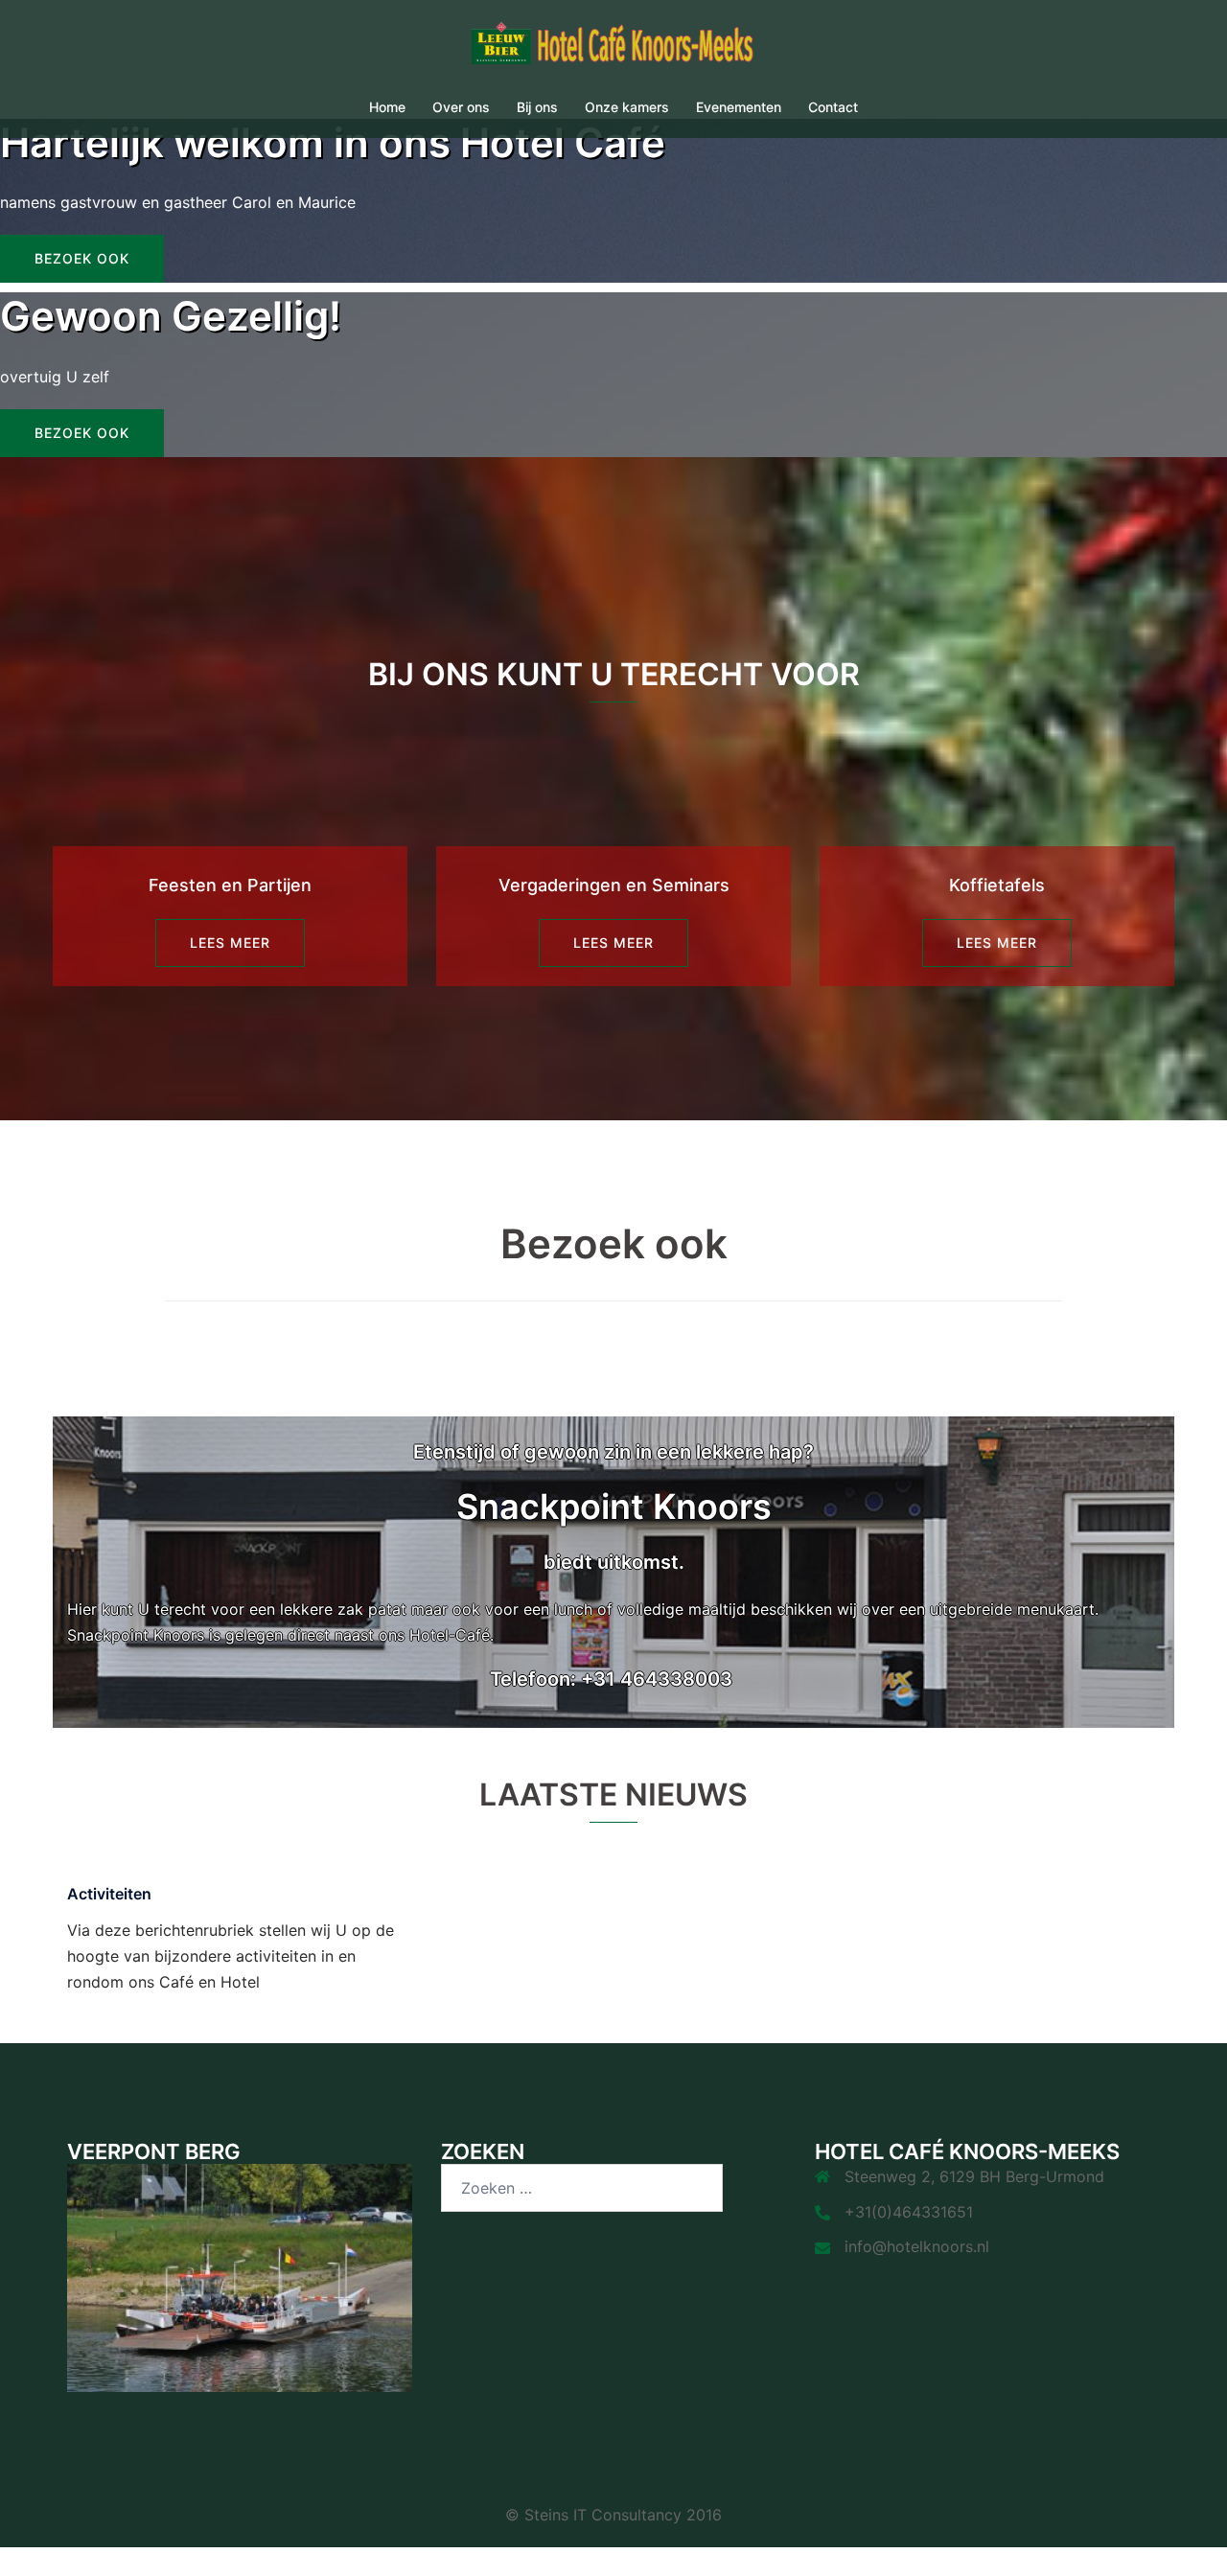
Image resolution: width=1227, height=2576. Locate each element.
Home (387, 107)
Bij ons (537, 107)
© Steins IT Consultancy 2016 (613, 2515)
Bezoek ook (82, 258)
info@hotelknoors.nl (917, 2246)
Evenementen (739, 107)
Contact (833, 107)
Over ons (461, 107)
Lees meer (230, 943)
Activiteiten (109, 1894)
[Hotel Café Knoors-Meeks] (613, 49)
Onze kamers (627, 107)
